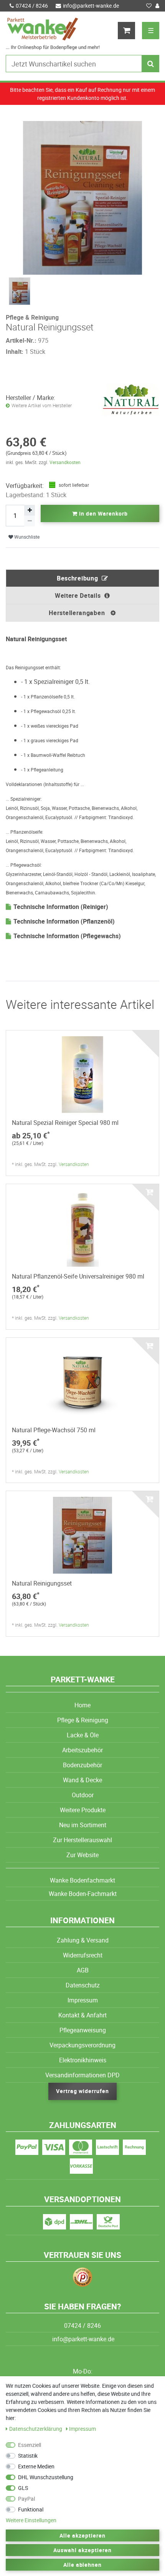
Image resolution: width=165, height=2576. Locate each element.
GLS (23, 2488)
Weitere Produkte (83, 1810)
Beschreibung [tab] (77, 578)
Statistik (28, 2456)
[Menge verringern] (30, 521)
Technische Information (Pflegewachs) (67, 936)
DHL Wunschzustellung (46, 2477)
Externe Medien (36, 2466)
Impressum (83, 2000)
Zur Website (82, 1855)
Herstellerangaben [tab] (78, 613)
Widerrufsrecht (83, 1955)
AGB (83, 1970)
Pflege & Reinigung (83, 1720)
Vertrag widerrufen (82, 2091)
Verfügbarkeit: (25, 486)
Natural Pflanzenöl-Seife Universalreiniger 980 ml (78, 1276)
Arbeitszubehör (82, 1750)
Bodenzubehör (82, 1765)
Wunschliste (26, 537)
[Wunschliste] (149, 6)
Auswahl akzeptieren (82, 2550)
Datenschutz (83, 1985)
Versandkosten (65, 462)
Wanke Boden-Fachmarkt (83, 1894)
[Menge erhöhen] (30, 510)
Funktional (31, 2509)
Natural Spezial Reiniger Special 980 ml (65, 1123)
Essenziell (30, 2445)
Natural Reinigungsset (42, 1583)
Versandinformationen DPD (82, 2075)
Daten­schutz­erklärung (36, 2429)
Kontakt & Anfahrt (82, 2015)
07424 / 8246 (32, 6)
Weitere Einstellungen (31, 2520)
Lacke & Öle (83, 1735)
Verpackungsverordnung (82, 2045)
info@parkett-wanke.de (91, 6)
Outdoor (83, 1795)
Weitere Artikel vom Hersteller (42, 406)
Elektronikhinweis (83, 2060)
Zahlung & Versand (83, 1940)
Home (82, 1705)
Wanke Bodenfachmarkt (82, 1880)
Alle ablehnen (83, 2565)
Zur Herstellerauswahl (82, 1840)
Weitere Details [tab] (78, 595)
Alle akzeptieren (82, 2535)
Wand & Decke (82, 1780)
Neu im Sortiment (83, 1825)
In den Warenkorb (103, 513)
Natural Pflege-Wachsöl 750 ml (54, 1430)
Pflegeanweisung (83, 2030)
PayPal (26, 2499)
